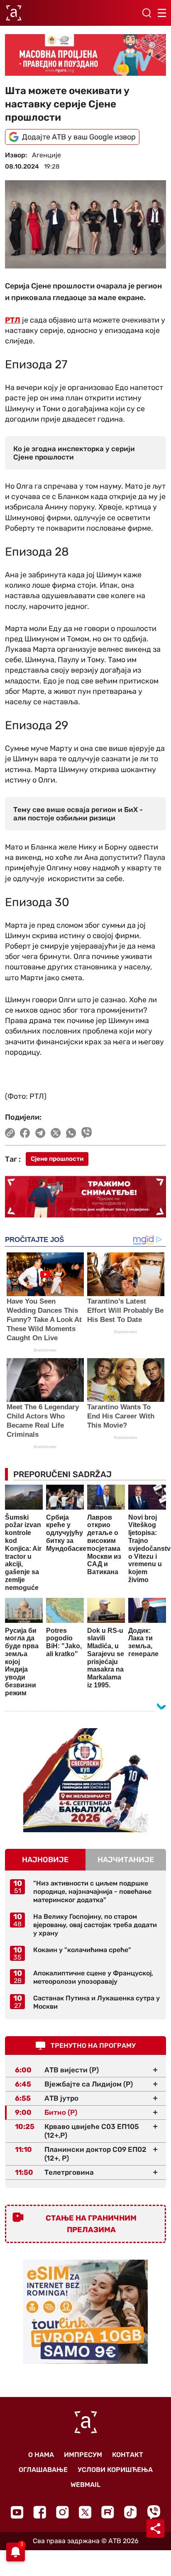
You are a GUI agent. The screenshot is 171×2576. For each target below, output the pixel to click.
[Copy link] (10, 1133)
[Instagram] (62, 2512)
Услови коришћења (115, 2470)
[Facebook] (40, 2512)
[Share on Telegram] (40, 1133)
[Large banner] (85, 55)
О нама (41, 2455)
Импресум (83, 2455)
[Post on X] (56, 1133)
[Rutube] (108, 2512)
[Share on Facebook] (25, 1133)
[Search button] (147, 13)
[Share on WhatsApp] (71, 1133)
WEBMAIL (85, 2485)
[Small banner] (85, 1780)
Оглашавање (43, 2470)
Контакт (128, 2455)
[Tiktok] (131, 2512)
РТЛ (13, 320)
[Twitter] (85, 2512)
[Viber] (154, 2512)
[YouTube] (17, 2512)
